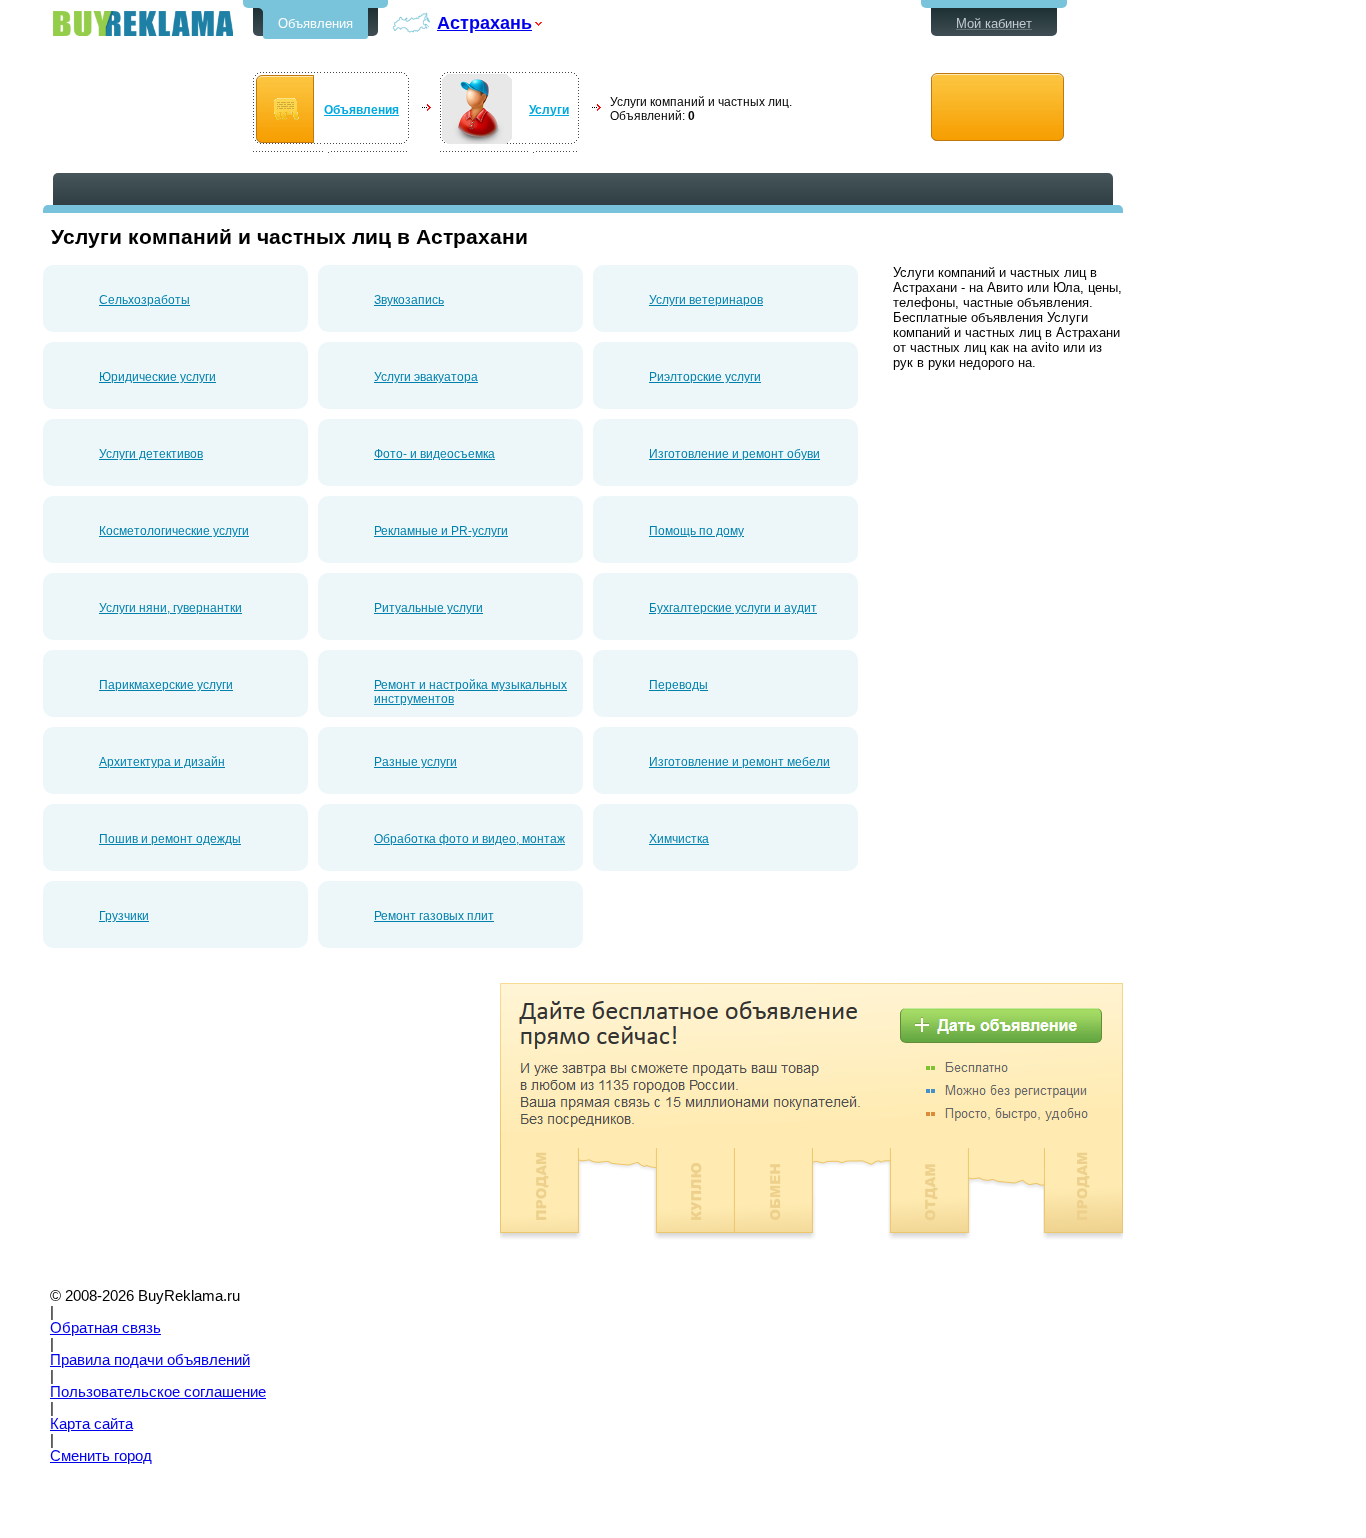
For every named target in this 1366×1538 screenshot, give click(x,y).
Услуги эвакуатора (426, 377)
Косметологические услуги (174, 531)
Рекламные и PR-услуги (441, 531)
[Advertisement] (211, 1123)
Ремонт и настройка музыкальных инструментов (470, 692)
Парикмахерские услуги (166, 685)
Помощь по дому (696, 531)
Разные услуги (415, 762)
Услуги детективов (151, 454)
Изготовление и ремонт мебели (739, 762)
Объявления (315, 23)
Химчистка (679, 839)
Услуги (549, 110)
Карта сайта (91, 1424)
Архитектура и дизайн (162, 762)
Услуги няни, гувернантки (170, 608)
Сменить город (101, 1456)
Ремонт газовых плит (434, 916)
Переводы (678, 685)
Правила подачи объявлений (150, 1360)
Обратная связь (105, 1328)
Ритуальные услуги (428, 608)
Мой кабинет (994, 23)
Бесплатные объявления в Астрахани (143, 23)
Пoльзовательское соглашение (158, 1392)
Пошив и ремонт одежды (170, 839)
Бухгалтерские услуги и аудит (733, 608)
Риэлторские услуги (705, 377)
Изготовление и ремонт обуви (734, 454)
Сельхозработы (144, 300)
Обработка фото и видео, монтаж (469, 839)
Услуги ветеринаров (706, 300)
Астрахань (484, 22)
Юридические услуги (157, 377)
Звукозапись (409, 300)
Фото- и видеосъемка (434, 454)
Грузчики (124, 916)
